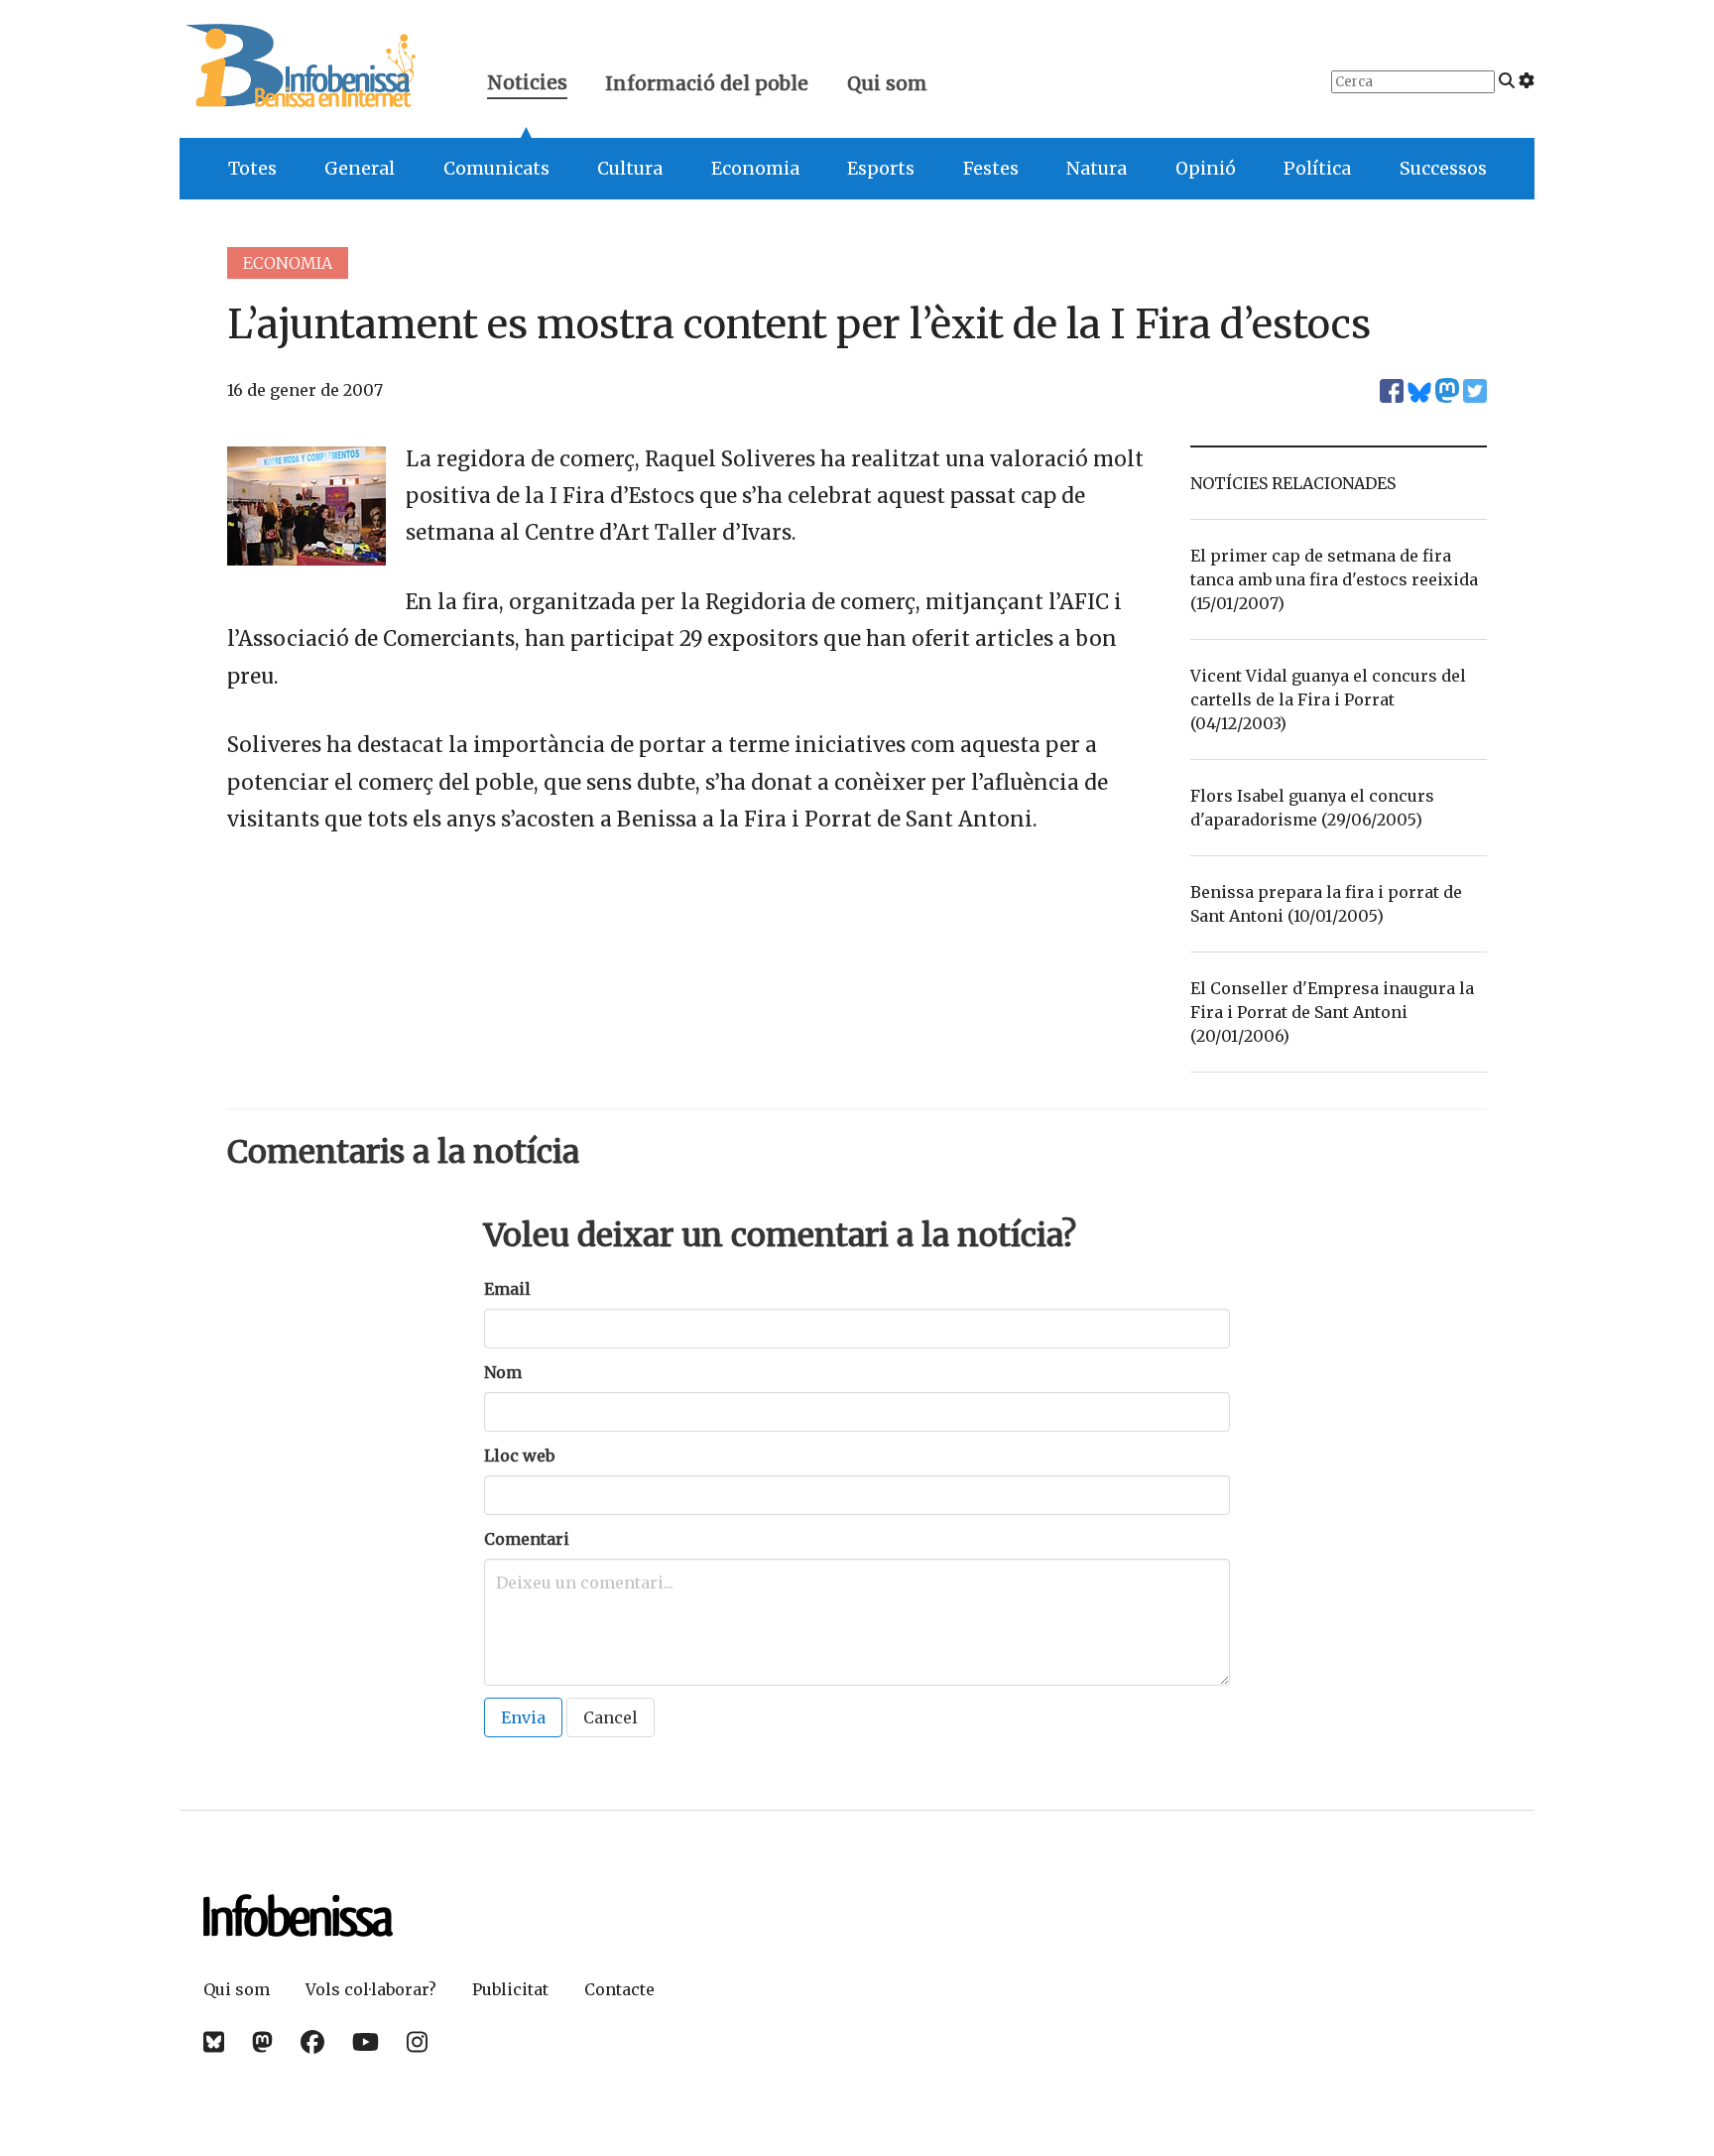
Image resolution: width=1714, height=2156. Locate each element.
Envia (523, 1717)
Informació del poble (707, 83)
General (360, 169)
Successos (1443, 169)
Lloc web (519, 1456)
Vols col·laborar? (371, 1989)
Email (507, 1289)
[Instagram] (417, 2042)
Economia (755, 169)
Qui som (887, 83)
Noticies (527, 85)
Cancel (611, 1717)
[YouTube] (366, 2042)
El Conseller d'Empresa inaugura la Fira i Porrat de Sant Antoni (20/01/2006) (1332, 1012)
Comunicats (496, 169)
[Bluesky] (214, 2042)
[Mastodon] (262, 2042)
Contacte (619, 1989)
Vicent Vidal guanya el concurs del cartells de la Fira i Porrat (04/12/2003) (1328, 699)
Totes (252, 169)
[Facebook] (312, 2042)
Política (1317, 169)
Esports (881, 169)
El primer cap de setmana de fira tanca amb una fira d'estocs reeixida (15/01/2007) (1334, 579)
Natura (1097, 169)
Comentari (527, 1539)
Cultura (630, 169)
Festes (991, 169)
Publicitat (510, 1989)
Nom (503, 1372)
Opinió (1206, 169)
